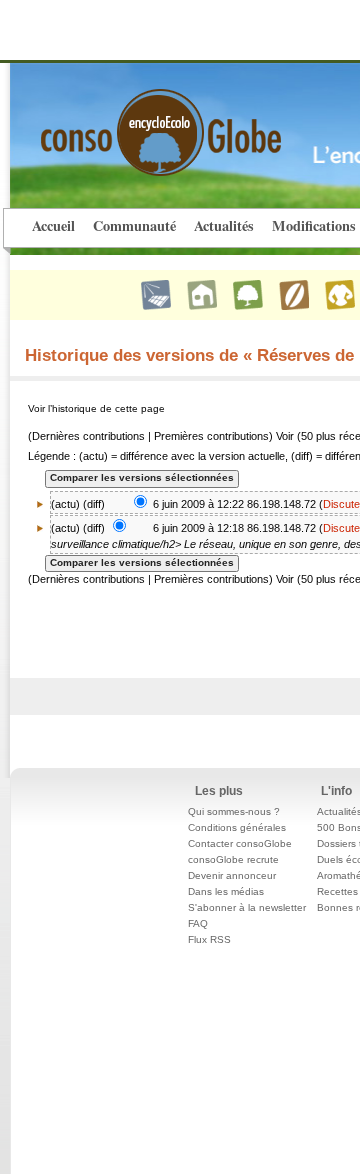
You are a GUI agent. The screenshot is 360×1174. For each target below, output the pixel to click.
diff (94, 504)
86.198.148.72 (281, 504)
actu (65, 528)
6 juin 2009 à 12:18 (198, 528)
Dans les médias (226, 891)
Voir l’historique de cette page (96, 408)
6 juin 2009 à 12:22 (198, 504)
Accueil (53, 225)
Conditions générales (237, 827)
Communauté (134, 225)
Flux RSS (209, 939)
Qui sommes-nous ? (234, 811)
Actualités (224, 225)
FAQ (198, 923)
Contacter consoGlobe (240, 843)
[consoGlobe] (114, 121)
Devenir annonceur (232, 875)
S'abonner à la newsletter (247, 907)
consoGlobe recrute (233, 859)
